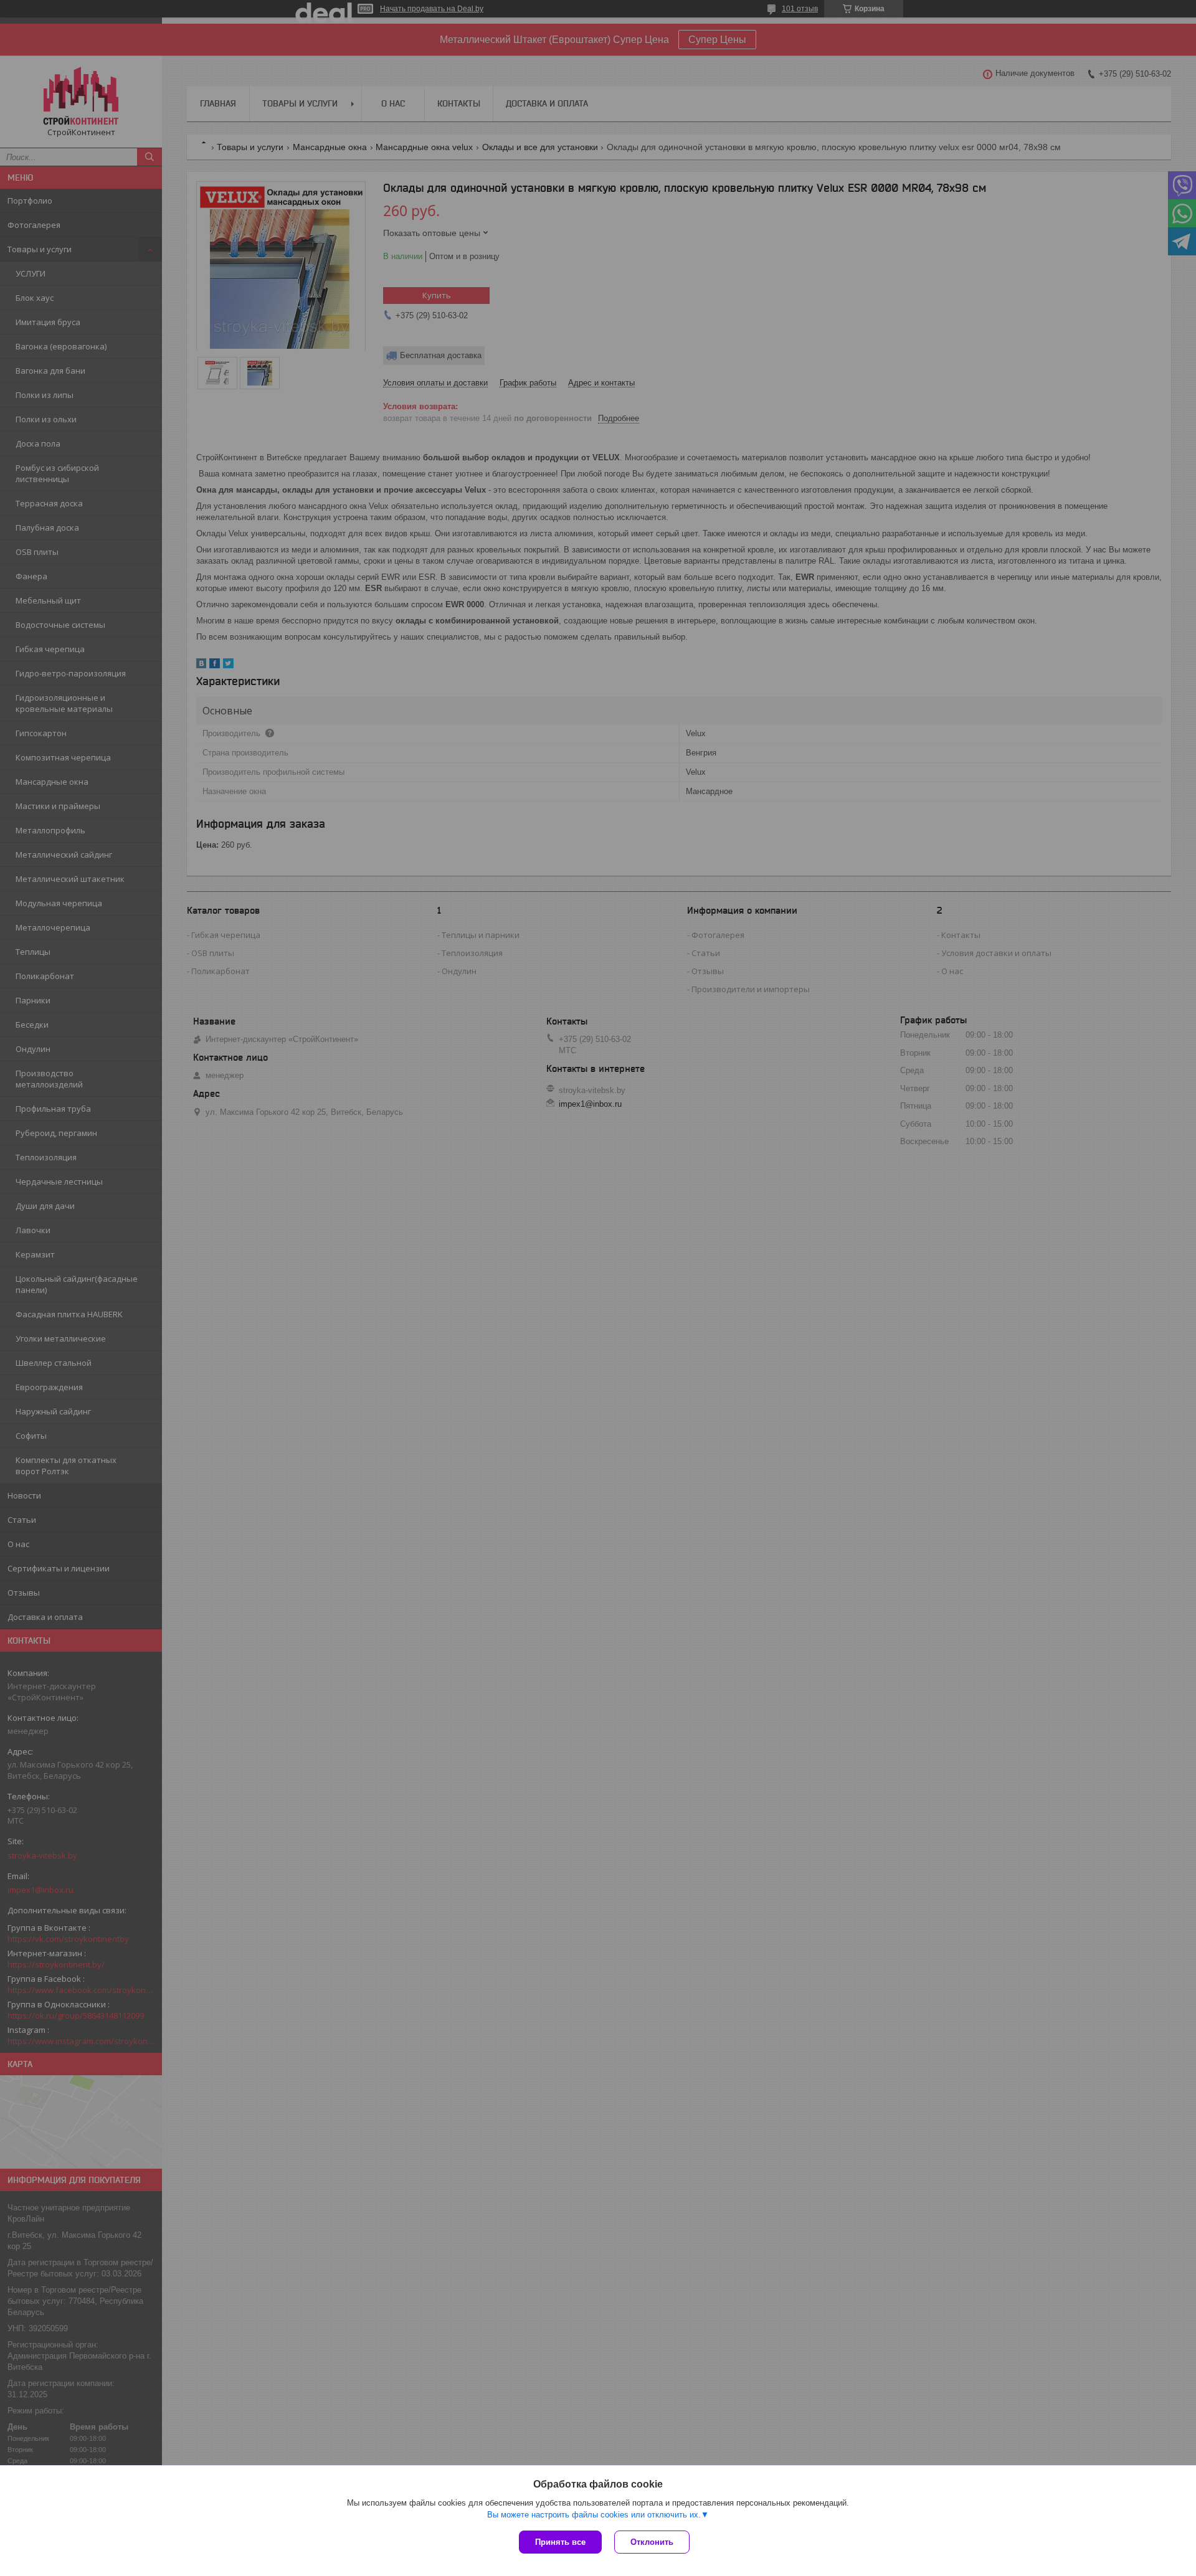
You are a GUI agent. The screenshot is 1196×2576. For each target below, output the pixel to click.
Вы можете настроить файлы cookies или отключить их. (594, 2515)
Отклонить (652, 2542)
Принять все (560, 2542)
